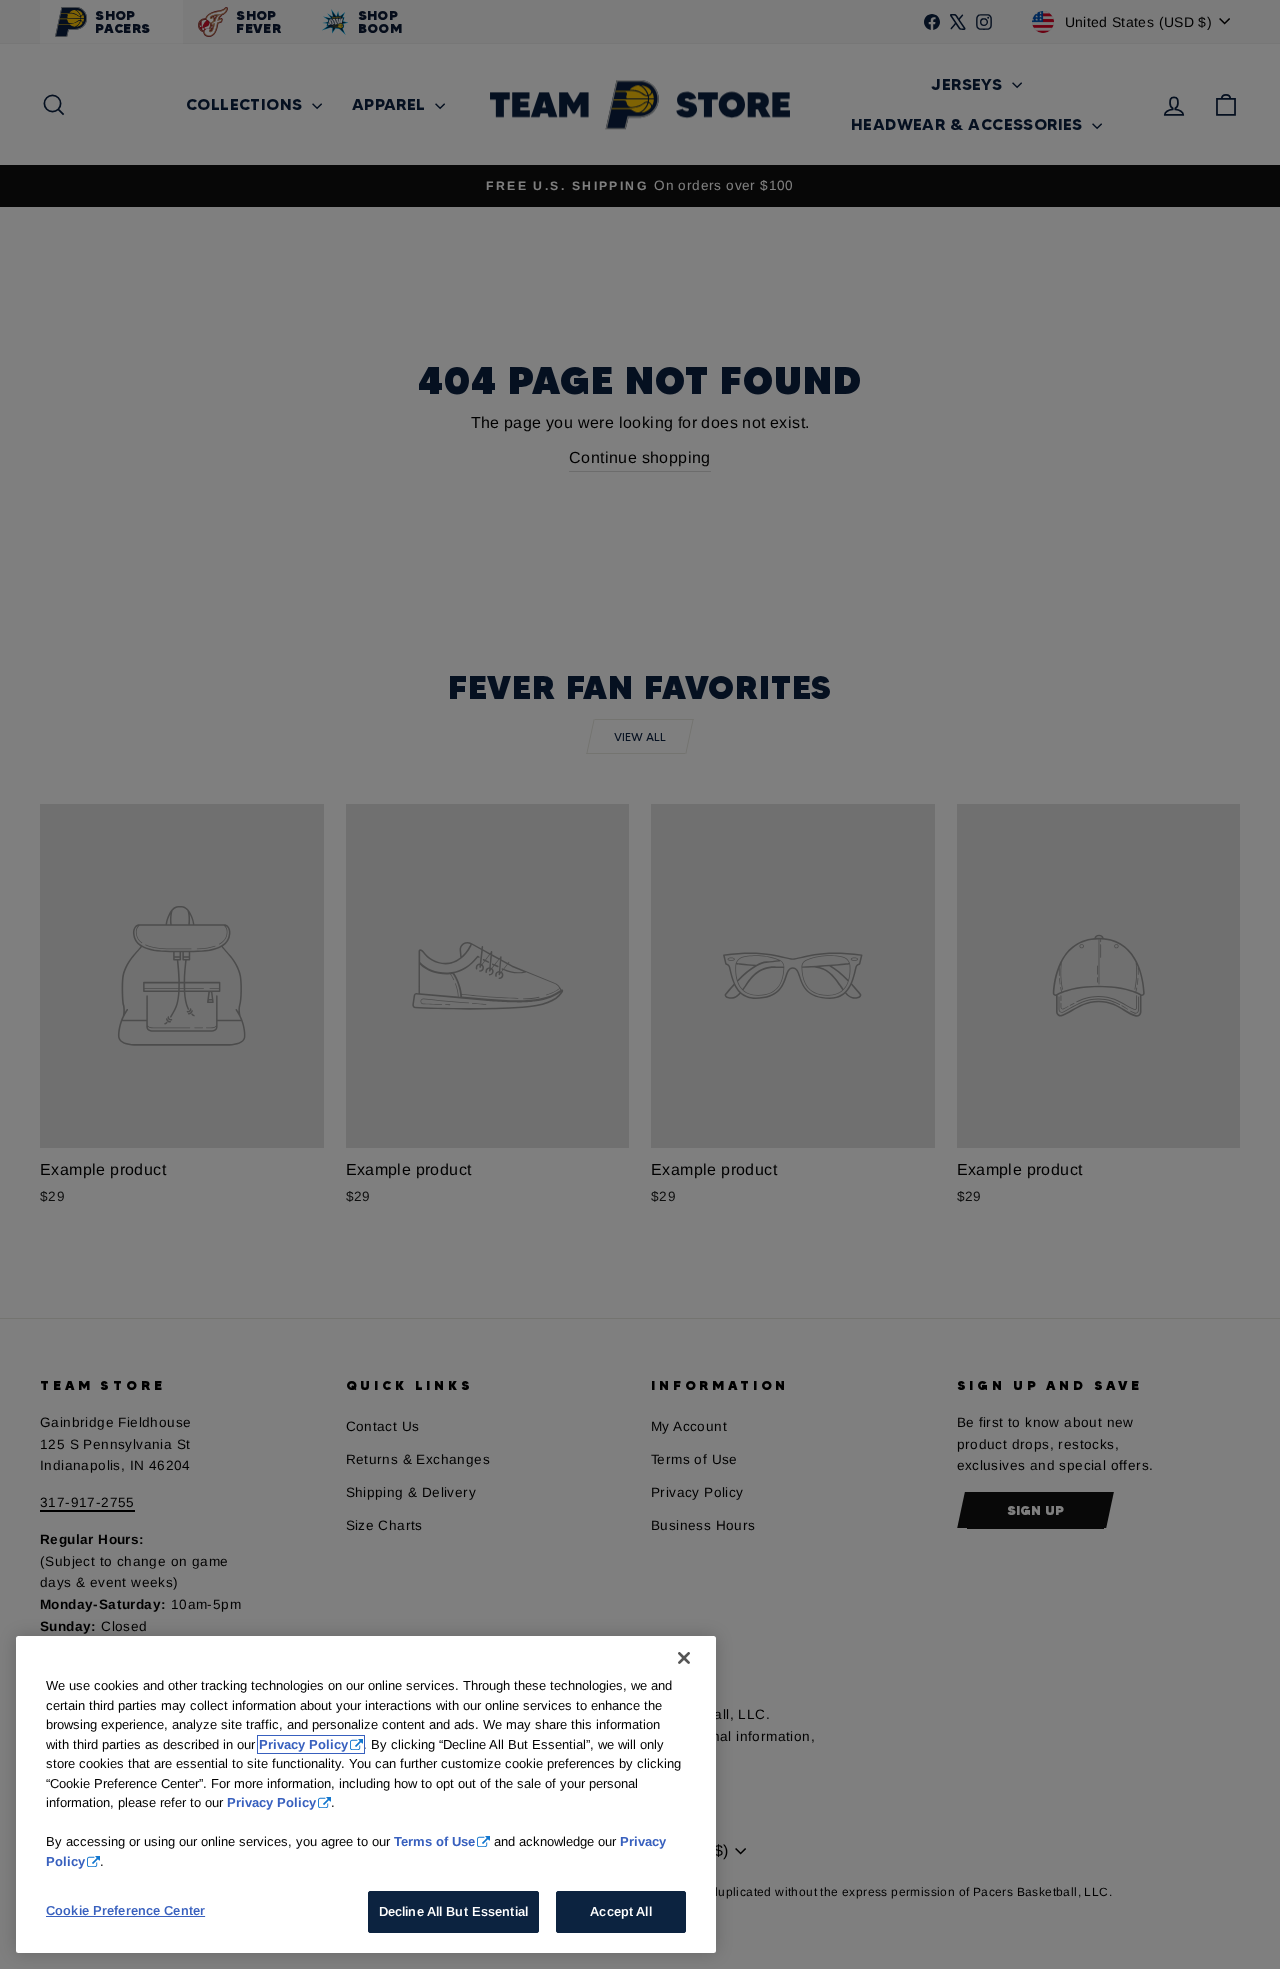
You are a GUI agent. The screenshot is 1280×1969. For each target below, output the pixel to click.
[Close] (684, 1658)
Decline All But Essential (453, 1911)
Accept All (620, 1911)
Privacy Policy (303, 1744)
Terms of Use (434, 1841)
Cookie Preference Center (125, 1910)
